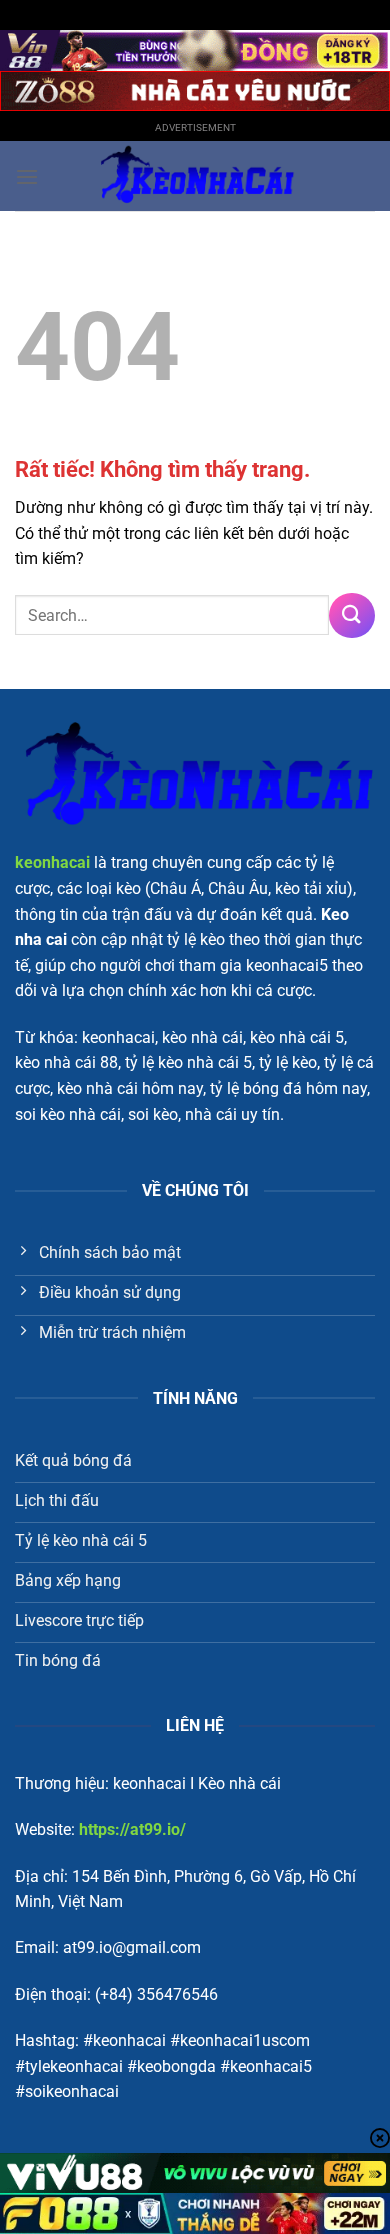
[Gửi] (352, 615)
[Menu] (27, 176)
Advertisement (195, 127)
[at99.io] (195, 176)
